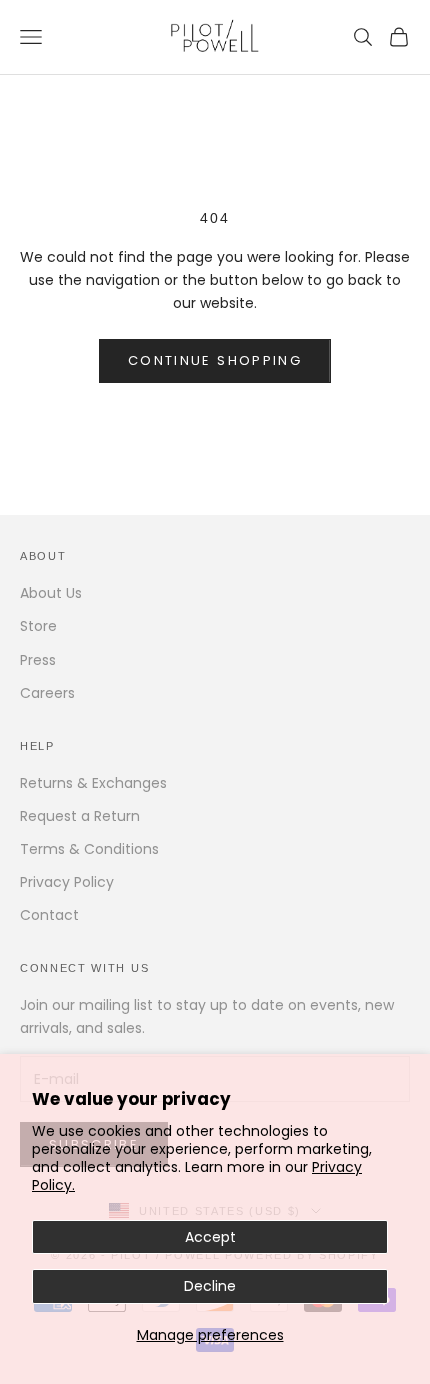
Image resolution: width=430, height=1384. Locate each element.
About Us (51, 593)
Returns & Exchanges (93, 783)
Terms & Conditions (89, 849)
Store (38, 626)
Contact (49, 915)
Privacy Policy (67, 882)
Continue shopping (215, 360)
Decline (210, 1286)
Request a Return (80, 816)
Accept (210, 1237)
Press (38, 660)
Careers (47, 693)
